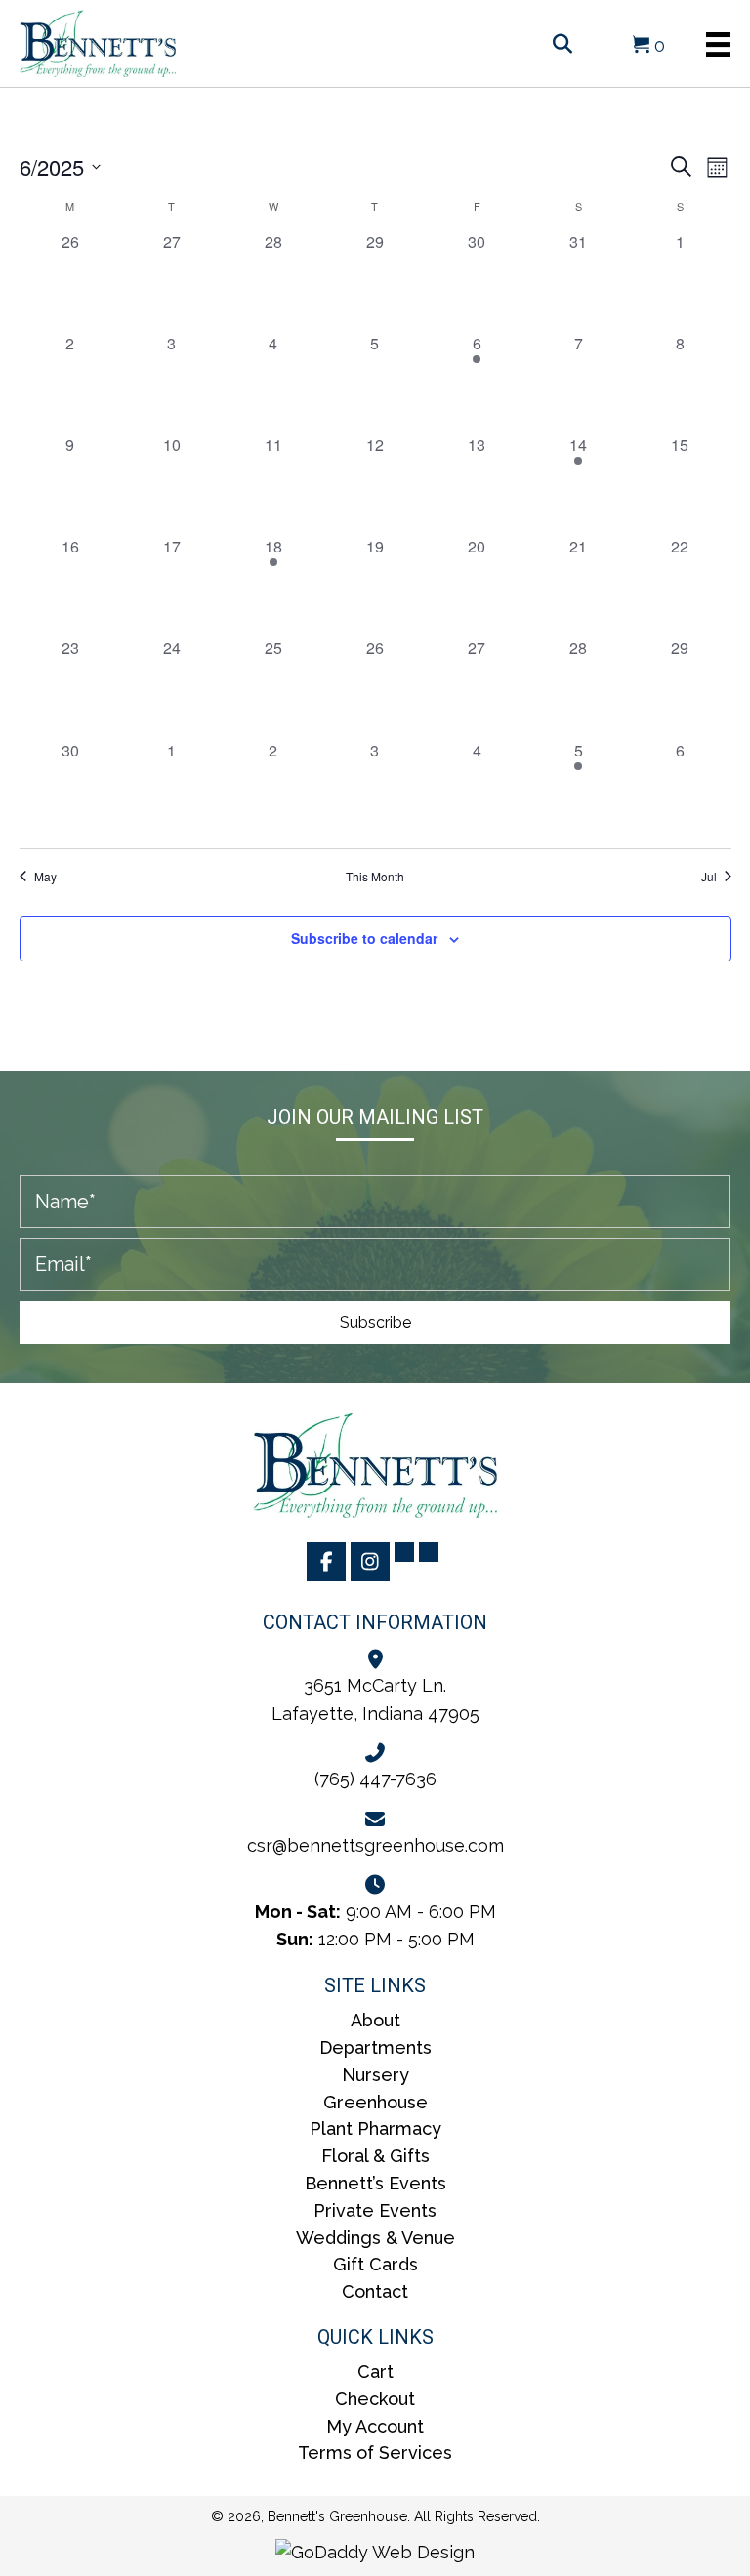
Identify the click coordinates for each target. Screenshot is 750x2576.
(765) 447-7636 (375, 1779)
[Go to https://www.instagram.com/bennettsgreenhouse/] (370, 1562)
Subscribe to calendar (364, 939)
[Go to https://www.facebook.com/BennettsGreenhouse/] (326, 1562)
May (45, 877)
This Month (375, 877)
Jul (709, 877)
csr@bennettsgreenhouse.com (375, 1845)
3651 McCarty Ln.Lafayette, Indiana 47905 (375, 1699)
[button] (375, 1323)
